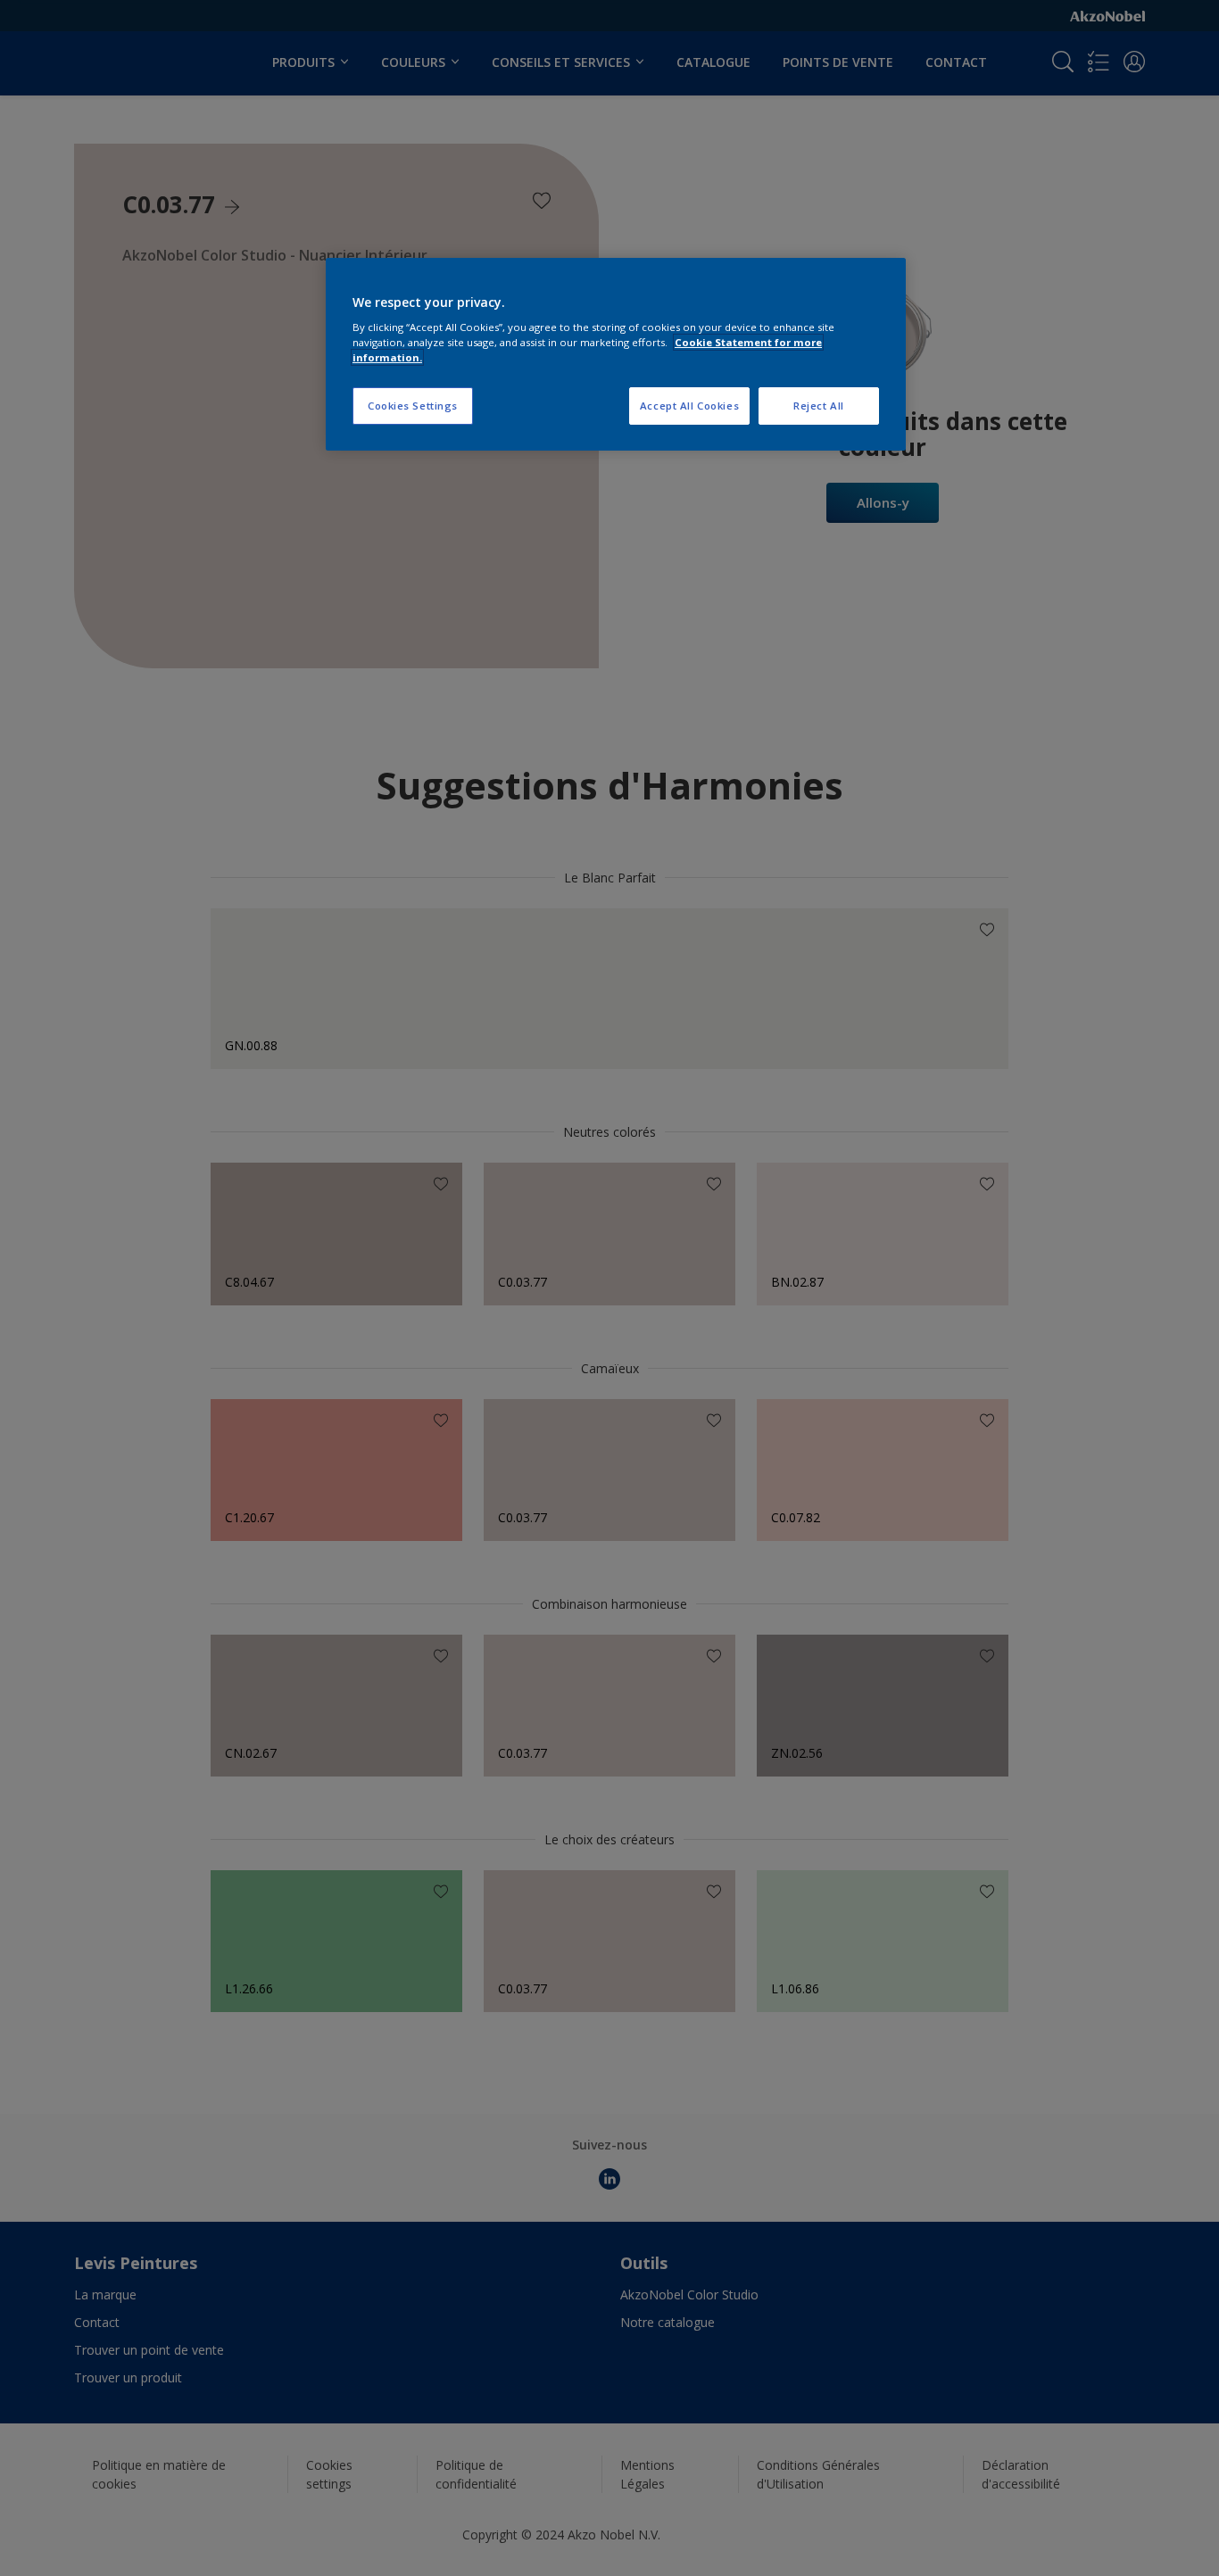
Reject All (819, 406)
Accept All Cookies (689, 406)
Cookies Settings (413, 406)
